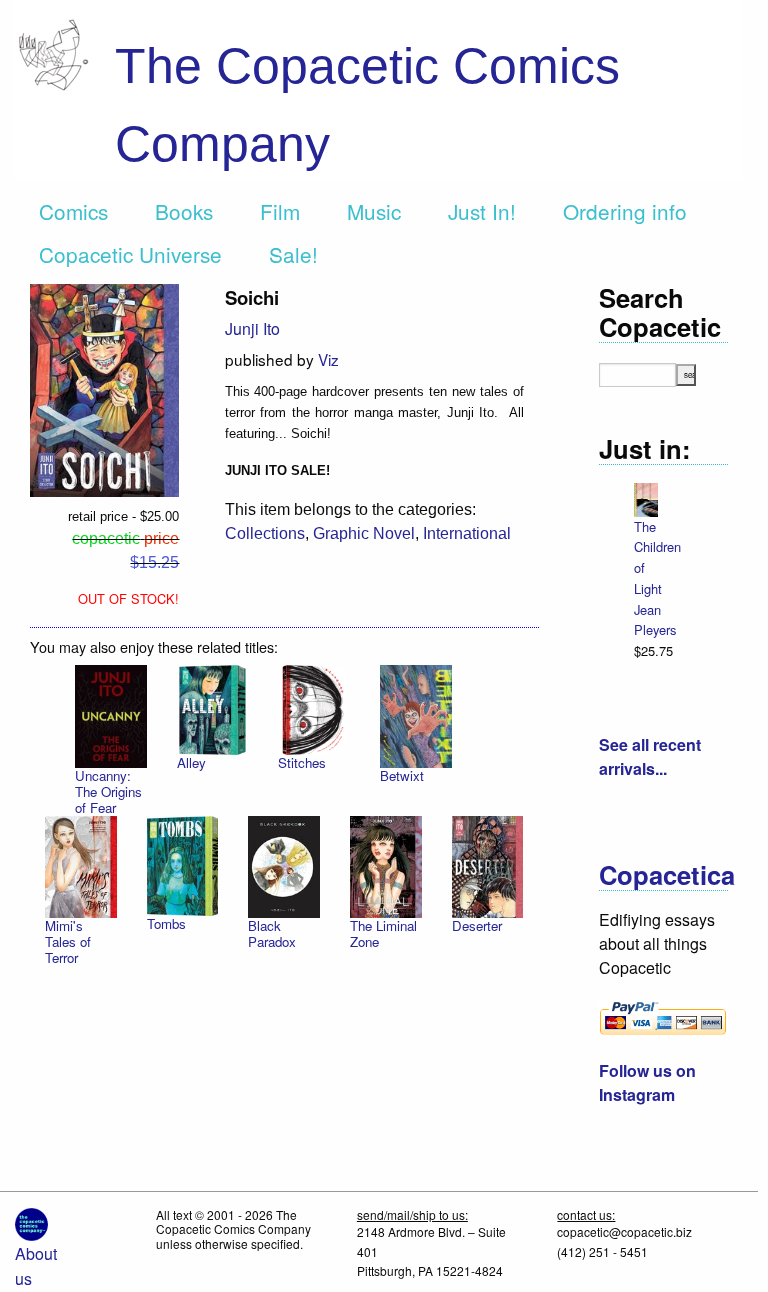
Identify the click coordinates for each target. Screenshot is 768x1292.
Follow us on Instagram (647, 1082)
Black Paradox (272, 933)
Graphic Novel (364, 533)
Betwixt (402, 775)
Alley (191, 762)
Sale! (293, 254)
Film (280, 211)
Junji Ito (252, 328)
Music (374, 211)
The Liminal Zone (383, 933)
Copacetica (667, 874)
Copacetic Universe (130, 254)
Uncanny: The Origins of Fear (108, 791)
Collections (265, 533)
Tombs (166, 923)
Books (184, 211)
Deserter (477, 925)
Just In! (482, 211)
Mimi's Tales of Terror (68, 941)
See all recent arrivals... (650, 756)
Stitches (302, 762)
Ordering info (625, 211)
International (467, 533)
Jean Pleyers (655, 620)
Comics (73, 211)
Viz (328, 359)
